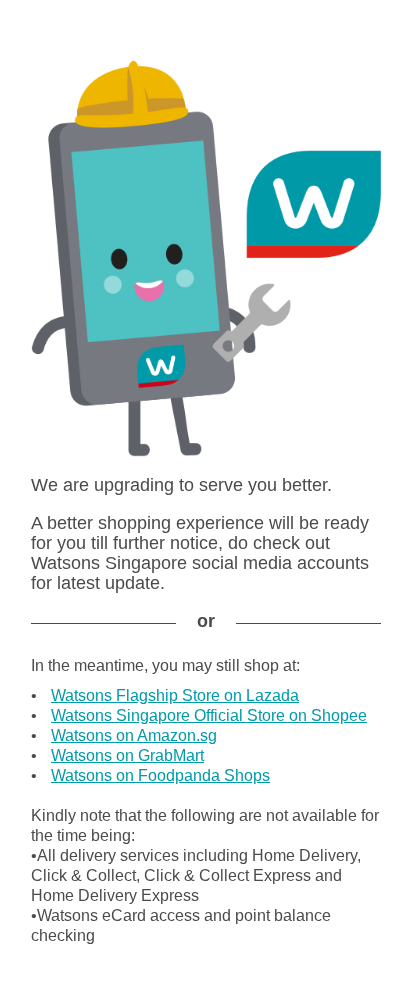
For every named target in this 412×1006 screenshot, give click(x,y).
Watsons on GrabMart (127, 755)
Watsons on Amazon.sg (134, 735)
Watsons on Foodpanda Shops (160, 775)
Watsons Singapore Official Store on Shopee (209, 715)
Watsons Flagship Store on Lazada (175, 695)
